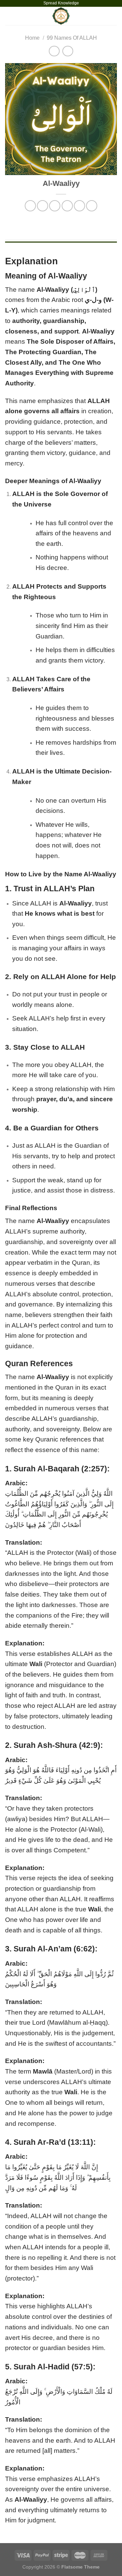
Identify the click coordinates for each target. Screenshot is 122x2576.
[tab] (61, 245)
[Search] (114, 16)
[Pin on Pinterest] (79, 206)
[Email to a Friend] (67, 206)
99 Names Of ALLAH (72, 38)
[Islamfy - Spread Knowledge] (61, 16)
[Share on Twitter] (55, 206)
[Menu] (9, 16)
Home (32, 38)
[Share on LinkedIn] (92, 206)
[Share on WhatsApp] (30, 206)
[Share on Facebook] (43, 206)
